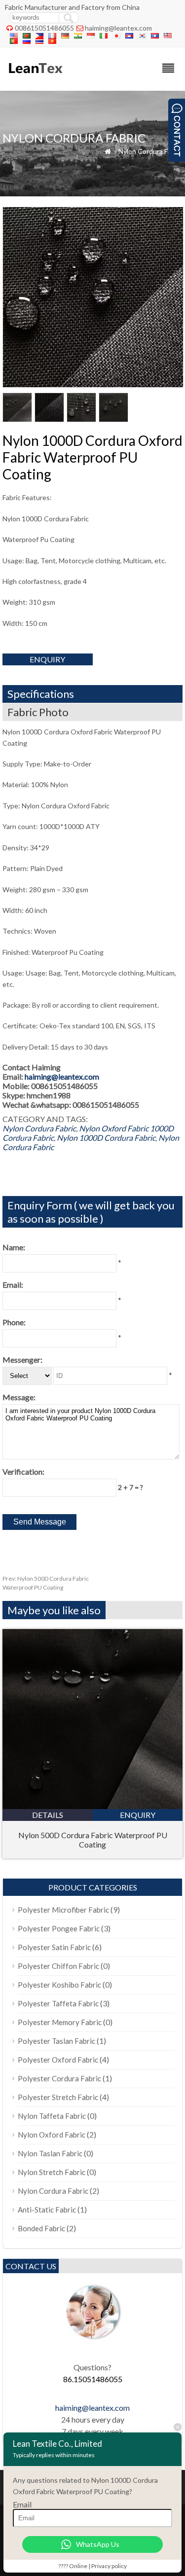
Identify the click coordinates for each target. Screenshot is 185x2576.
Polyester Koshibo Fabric (59, 1985)
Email (22, 2504)
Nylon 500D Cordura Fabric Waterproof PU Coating (93, 1840)
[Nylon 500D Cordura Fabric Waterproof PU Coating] (92, 1806)
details (48, 1815)
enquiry (47, 659)
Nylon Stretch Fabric (52, 2172)
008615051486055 (44, 28)
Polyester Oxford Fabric (58, 2060)
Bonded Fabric (41, 2228)
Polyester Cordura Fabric (59, 2078)
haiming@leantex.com (118, 28)
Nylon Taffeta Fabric (52, 2116)
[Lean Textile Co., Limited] (35, 78)
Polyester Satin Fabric (54, 1947)
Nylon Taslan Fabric (50, 2153)
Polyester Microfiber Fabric (63, 1910)
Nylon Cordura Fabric (150, 151)
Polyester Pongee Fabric (59, 1928)
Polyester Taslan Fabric (56, 2041)
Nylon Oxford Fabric (114, 1128)
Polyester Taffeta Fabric (58, 2003)
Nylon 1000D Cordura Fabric (106, 1138)
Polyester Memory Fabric (60, 2022)
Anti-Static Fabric (47, 2210)
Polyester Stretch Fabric (58, 2097)
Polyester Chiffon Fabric (58, 1966)
